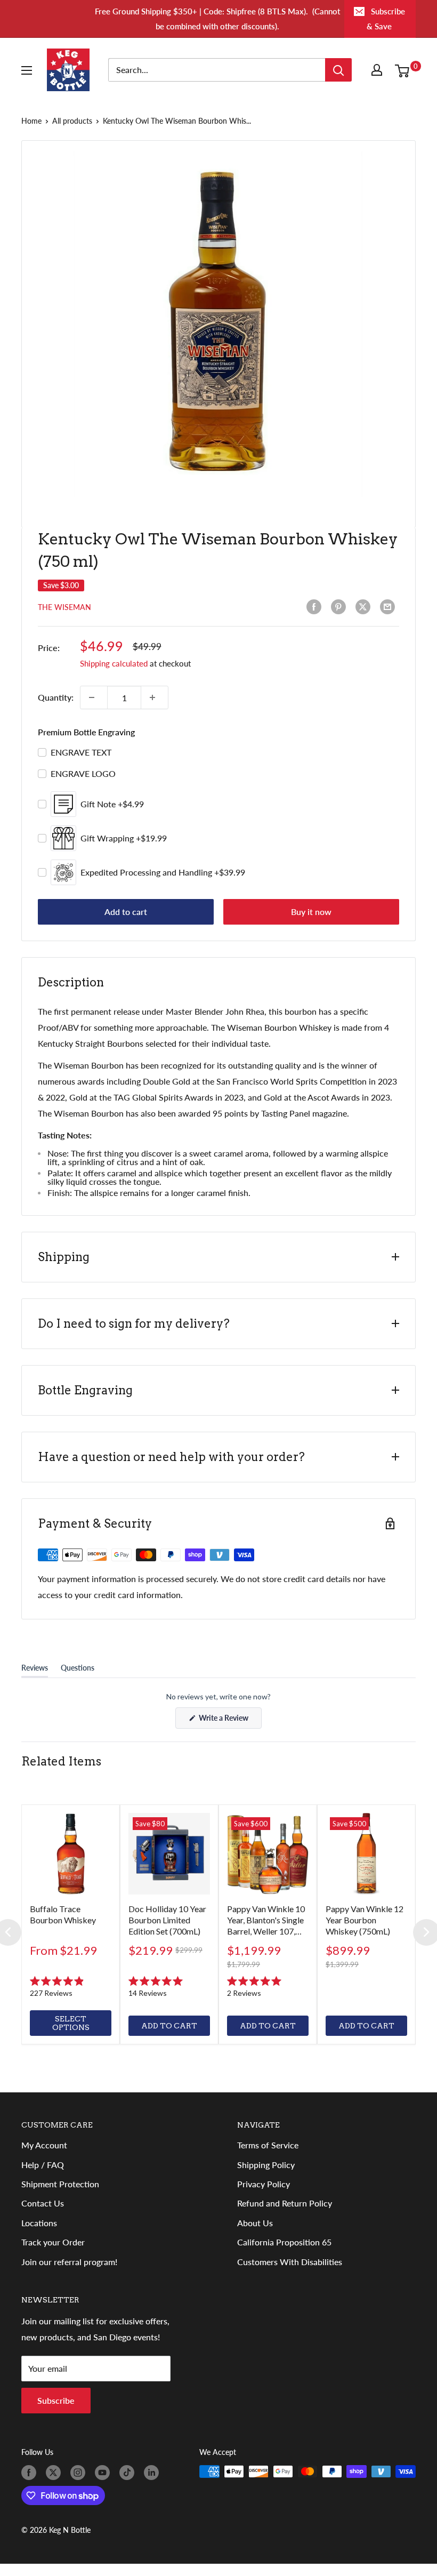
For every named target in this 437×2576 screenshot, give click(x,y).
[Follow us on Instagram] (80, 2473)
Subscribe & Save (386, 19)
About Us (255, 2223)
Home (31, 121)
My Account (44, 2145)
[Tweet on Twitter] (365, 607)
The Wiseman (64, 607)
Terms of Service (268, 2145)
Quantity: (56, 697)
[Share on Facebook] (316, 607)
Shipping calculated (114, 663)
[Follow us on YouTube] (104, 2473)
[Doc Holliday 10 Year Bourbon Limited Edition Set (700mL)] (169, 1854)
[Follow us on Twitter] (55, 2473)
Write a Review (229, 1721)
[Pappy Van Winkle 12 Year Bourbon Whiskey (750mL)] (366, 1854)
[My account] (379, 70)
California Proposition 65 (284, 2242)
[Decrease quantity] (94, 697)
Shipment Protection (60, 2184)
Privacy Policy (264, 2184)
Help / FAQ (43, 2165)
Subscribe (56, 2400)
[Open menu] (29, 70)
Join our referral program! (69, 2262)
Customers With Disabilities (290, 2262)
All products (72, 121)
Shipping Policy (266, 2165)
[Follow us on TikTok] (129, 2473)
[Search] (338, 70)
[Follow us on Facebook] (31, 2473)
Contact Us (43, 2203)
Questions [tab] (78, 1670)
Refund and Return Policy (285, 2203)
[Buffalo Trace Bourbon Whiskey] (71, 1854)
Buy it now (311, 912)
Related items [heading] (61, 1761)
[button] (71, 1987)
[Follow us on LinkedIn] (153, 2473)
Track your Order (53, 2242)
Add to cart (126, 912)
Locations (39, 2223)
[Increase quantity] (155, 697)
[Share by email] (390, 607)
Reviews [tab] (35, 1670)
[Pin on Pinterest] (341, 607)
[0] (405, 70)
